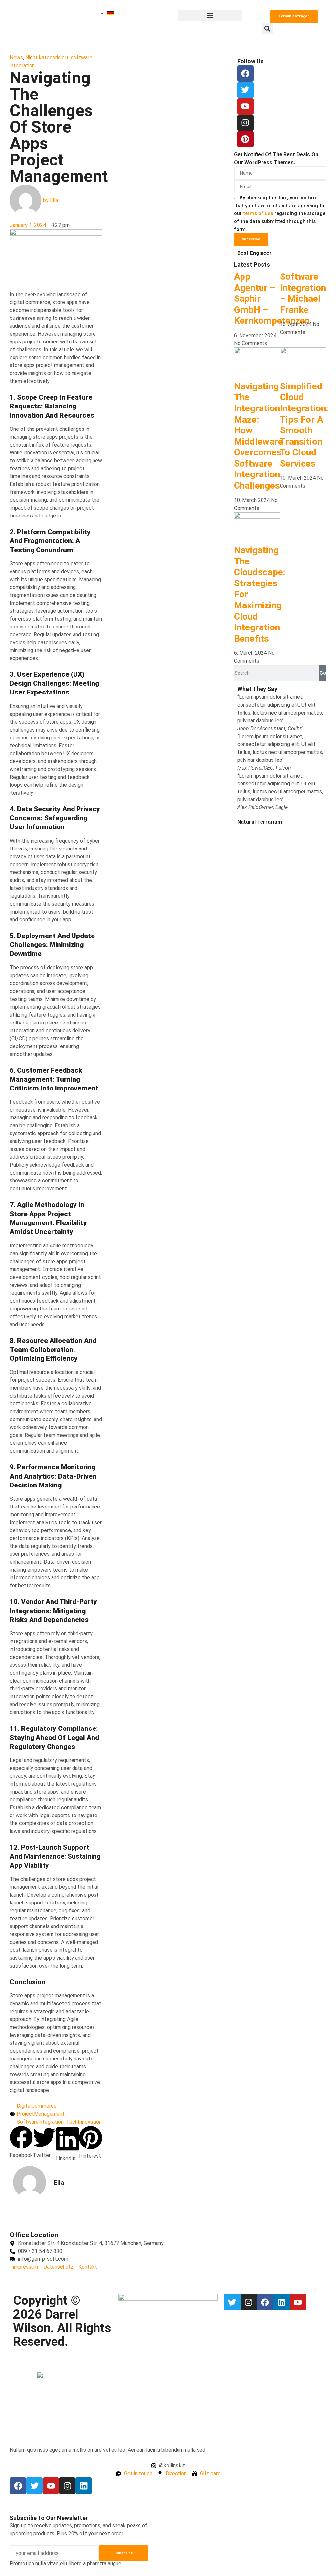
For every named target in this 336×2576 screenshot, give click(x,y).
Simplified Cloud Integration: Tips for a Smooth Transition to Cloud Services (304, 425)
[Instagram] (245, 123)
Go (323, 673)
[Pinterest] (245, 139)
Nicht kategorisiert (47, 58)
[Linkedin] (282, 2302)
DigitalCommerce (37, 2106)
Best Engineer (254, 253)
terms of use (258, 213)
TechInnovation (84, 2122)
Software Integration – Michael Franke (303, 293)
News (16, 58)
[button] (210, 15)
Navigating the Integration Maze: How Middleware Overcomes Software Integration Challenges (258, 436)
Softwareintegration (40, 2122)
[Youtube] (298, 2302)
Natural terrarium (260, 822)
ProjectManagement (41, 2114)
